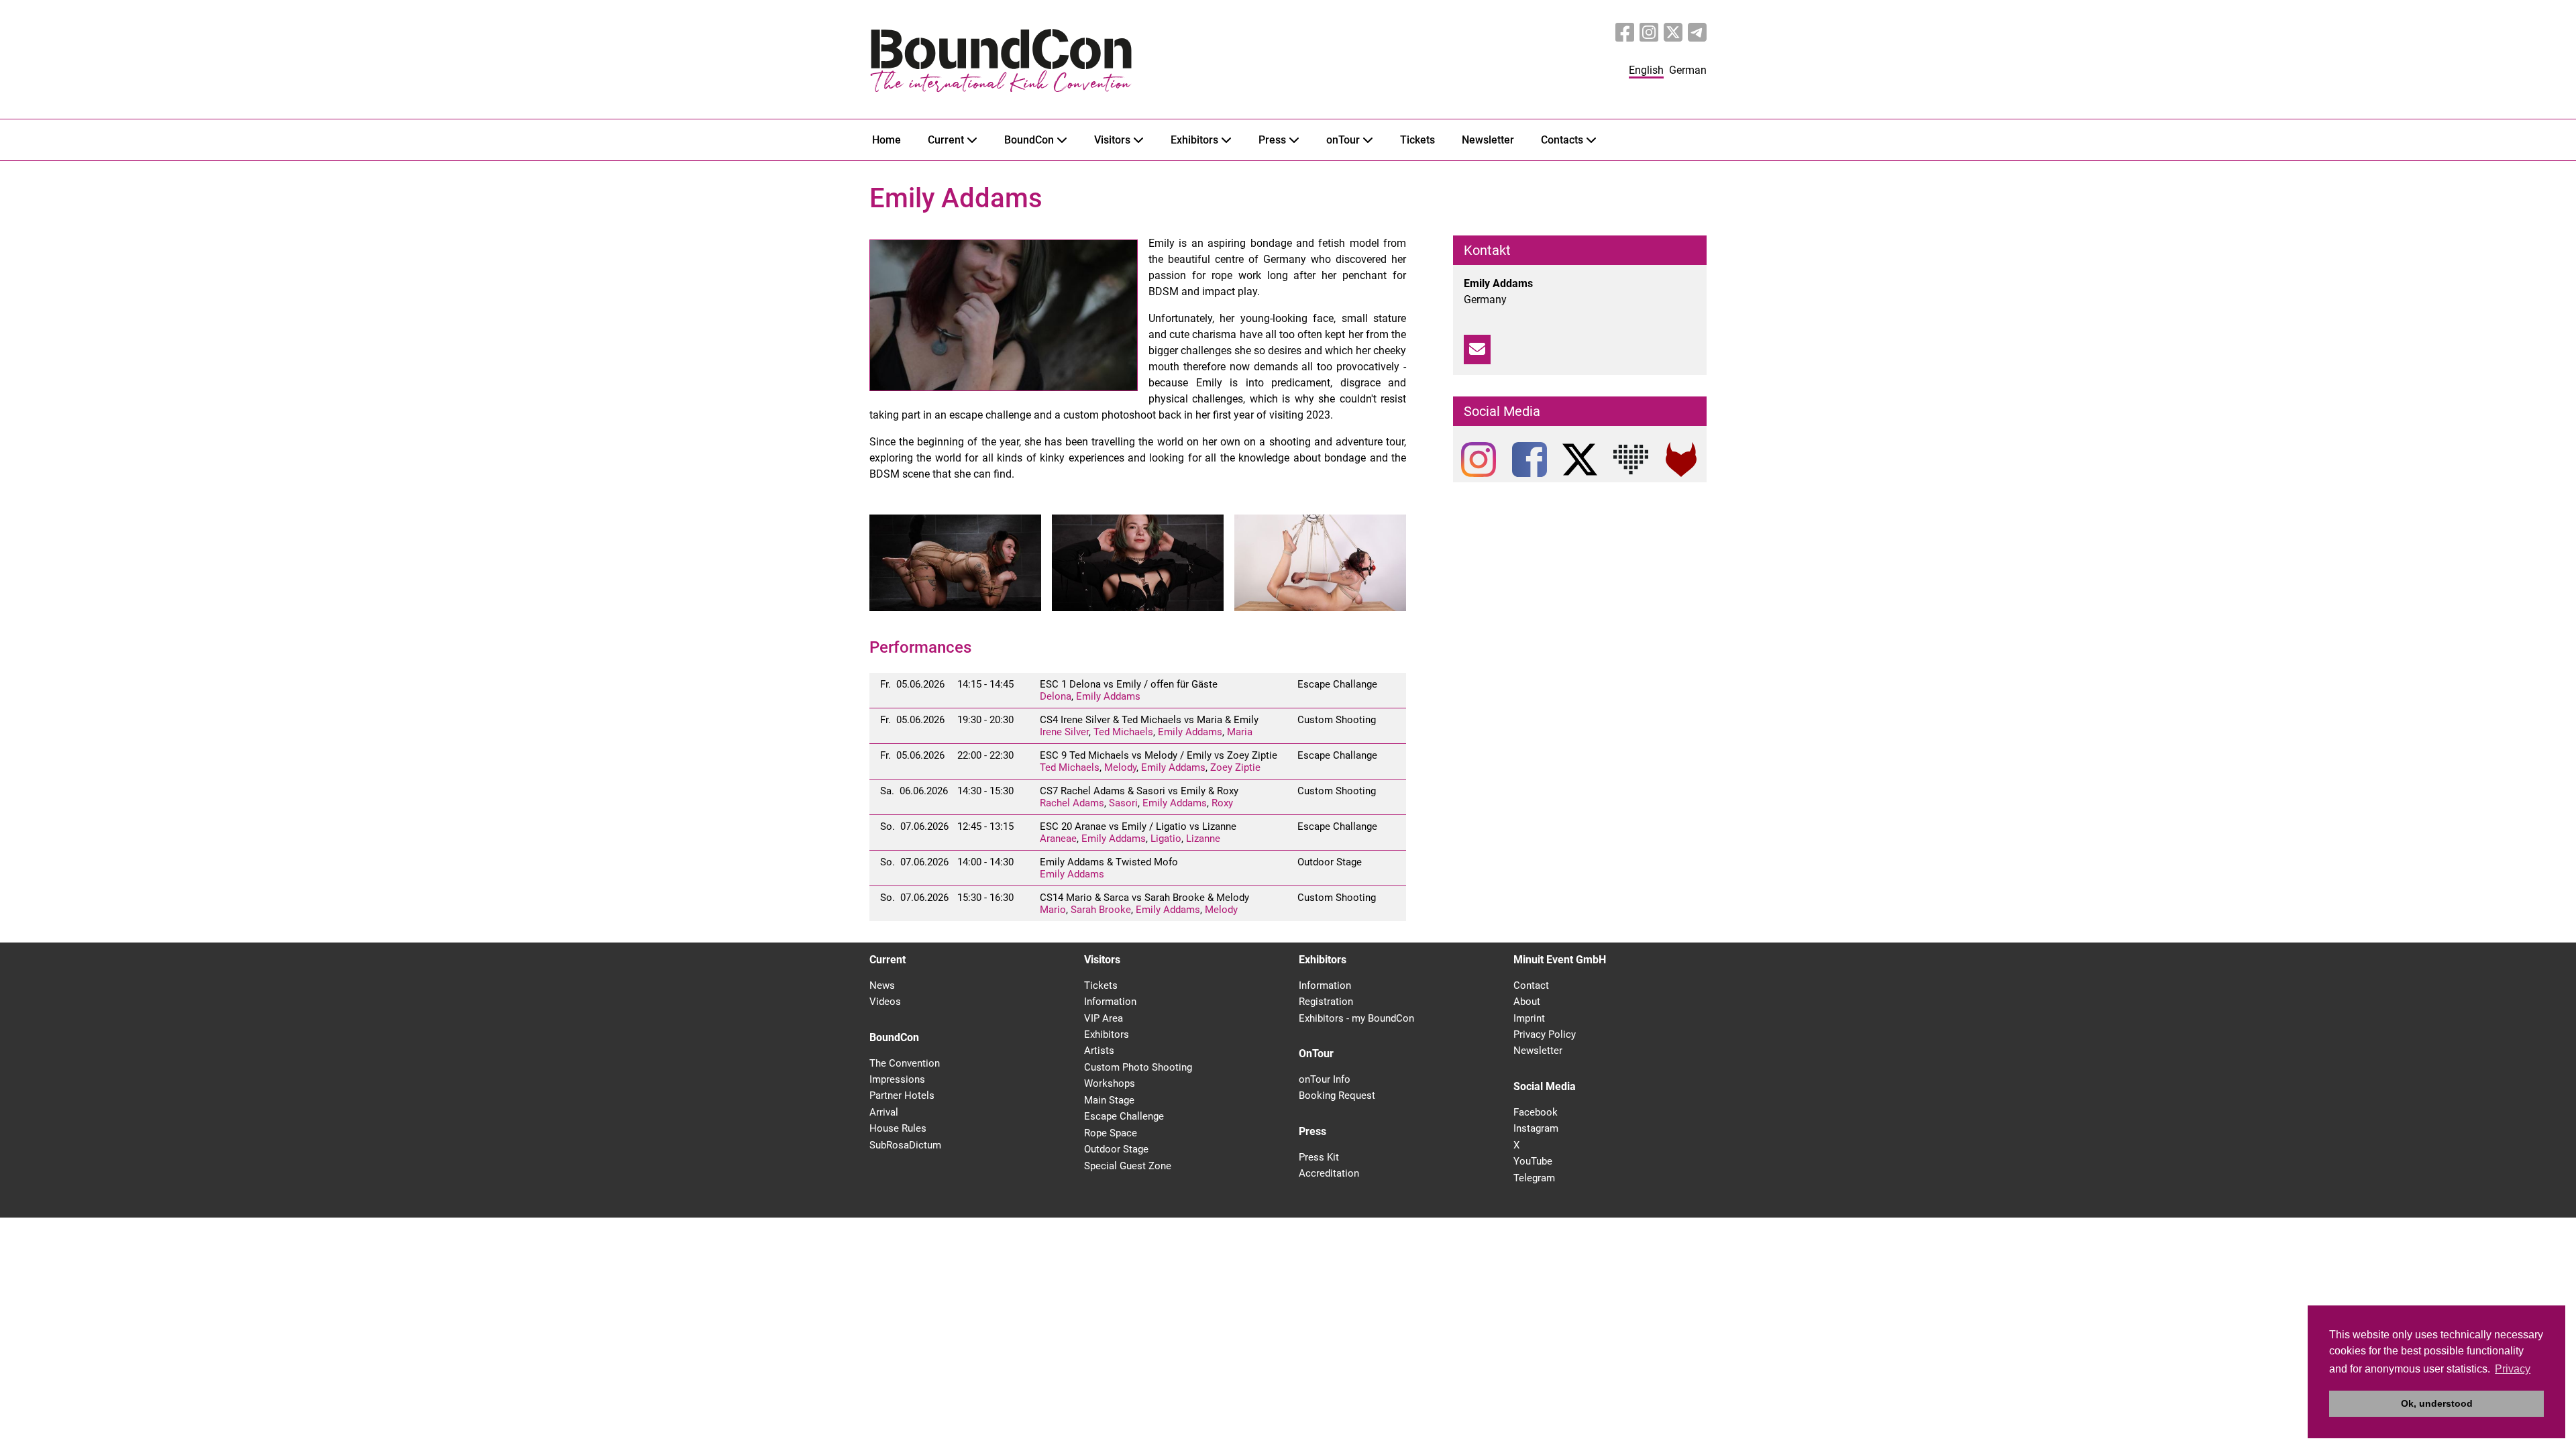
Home (887, 140)
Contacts (1562, 140)
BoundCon (1029, 140)
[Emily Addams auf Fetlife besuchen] (1681, 460)
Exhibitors (1194, 140)
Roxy (1222, 803)
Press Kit (1319, 1157)
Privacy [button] (2513, 1369)
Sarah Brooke (1101, 910)
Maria (1240, 732)
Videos (885, 1002)
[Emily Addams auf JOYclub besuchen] (1631, 460)
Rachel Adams (1072, 803)
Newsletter (1488, 140)
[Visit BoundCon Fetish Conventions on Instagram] (1649, 33)
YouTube (1533, 1161)
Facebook (1536, 1112)
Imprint (1529, 1018)
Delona (1056, 696)
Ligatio (1166, 839)
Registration (1326, 1002)
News (882, 985)
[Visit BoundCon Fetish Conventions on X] (1673, 33)
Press (1272, 140)
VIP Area (1104, 1018)
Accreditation (1329, 1173)
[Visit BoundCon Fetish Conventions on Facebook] (1625, 33)
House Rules (898, 1128)
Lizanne (1203, 839)
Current (946, 140)
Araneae (1058, 839)
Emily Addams (1108, 696)
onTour (1343, 140)
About (1527, 1002)
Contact (1531, 985)
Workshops (1110, 1083)
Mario (1053, 910)
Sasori (1123, 803)
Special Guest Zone (1128, 1166)
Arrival (884, 1112)
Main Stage (1109, 1100)
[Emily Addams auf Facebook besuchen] (1529, 460)
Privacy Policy (1545, 1034)
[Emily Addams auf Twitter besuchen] (1580, 460)
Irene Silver (1064, 732)
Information (1110, 1002)
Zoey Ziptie (1235, 767)
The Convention (905, 1063)
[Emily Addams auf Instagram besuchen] (1479, 460)
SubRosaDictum (905, 1145)
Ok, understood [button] (2437, 1403)
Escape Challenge (1124, 1116)
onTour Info (1325, 1079)
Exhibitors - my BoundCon (1356, 1018)
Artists (1099, 1051)
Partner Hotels (902, 1095)
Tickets (1417, 140)
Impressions (897, 1079)
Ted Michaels (1123, 732)
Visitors (1112, 140)
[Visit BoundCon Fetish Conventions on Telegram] (1697, 33)
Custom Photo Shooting (1138, 1067)
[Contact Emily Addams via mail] (1477, 350)
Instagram (1536, 1128)
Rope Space (1111, 1133)
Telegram (1534, 1178)
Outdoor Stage (1116, 1149)
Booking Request (1337, 1095)
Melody (1120, 767)
